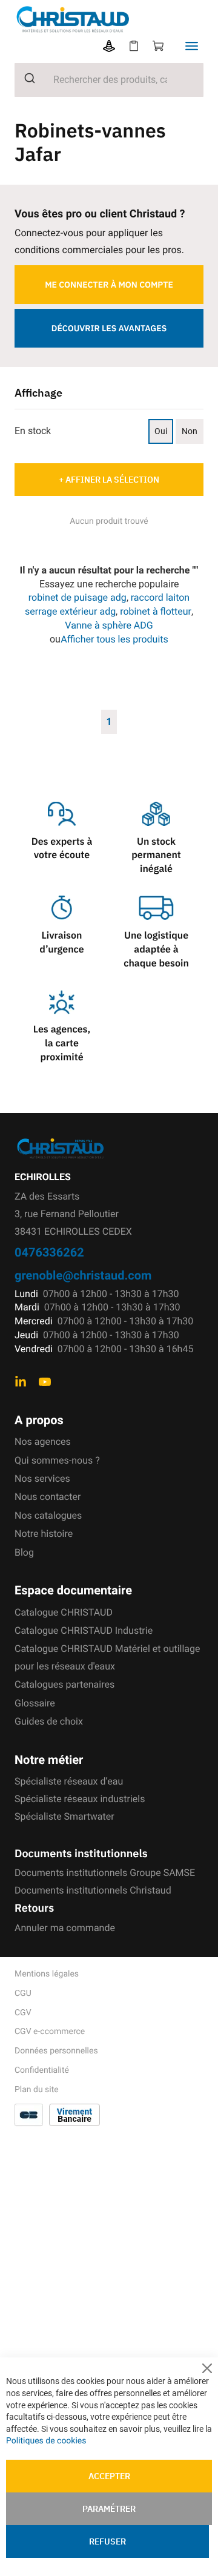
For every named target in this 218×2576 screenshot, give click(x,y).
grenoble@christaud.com (83, 1275)
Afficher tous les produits (114, 639)
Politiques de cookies (46, 2441)
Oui (161, 431)
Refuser (107, 2541)
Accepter (109, 2476)
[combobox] (109, 80)
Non (190, 431)
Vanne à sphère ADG (109, 625)
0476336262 (49, 1252)
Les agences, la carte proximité (62, 1043)
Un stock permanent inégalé (156, 856)
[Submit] (25, 78)
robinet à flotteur (156, 611)
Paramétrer (109, 2509)
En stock (33, 431)
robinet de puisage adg (78, 597)
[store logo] (116, 19)
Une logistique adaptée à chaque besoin (156, 949)
